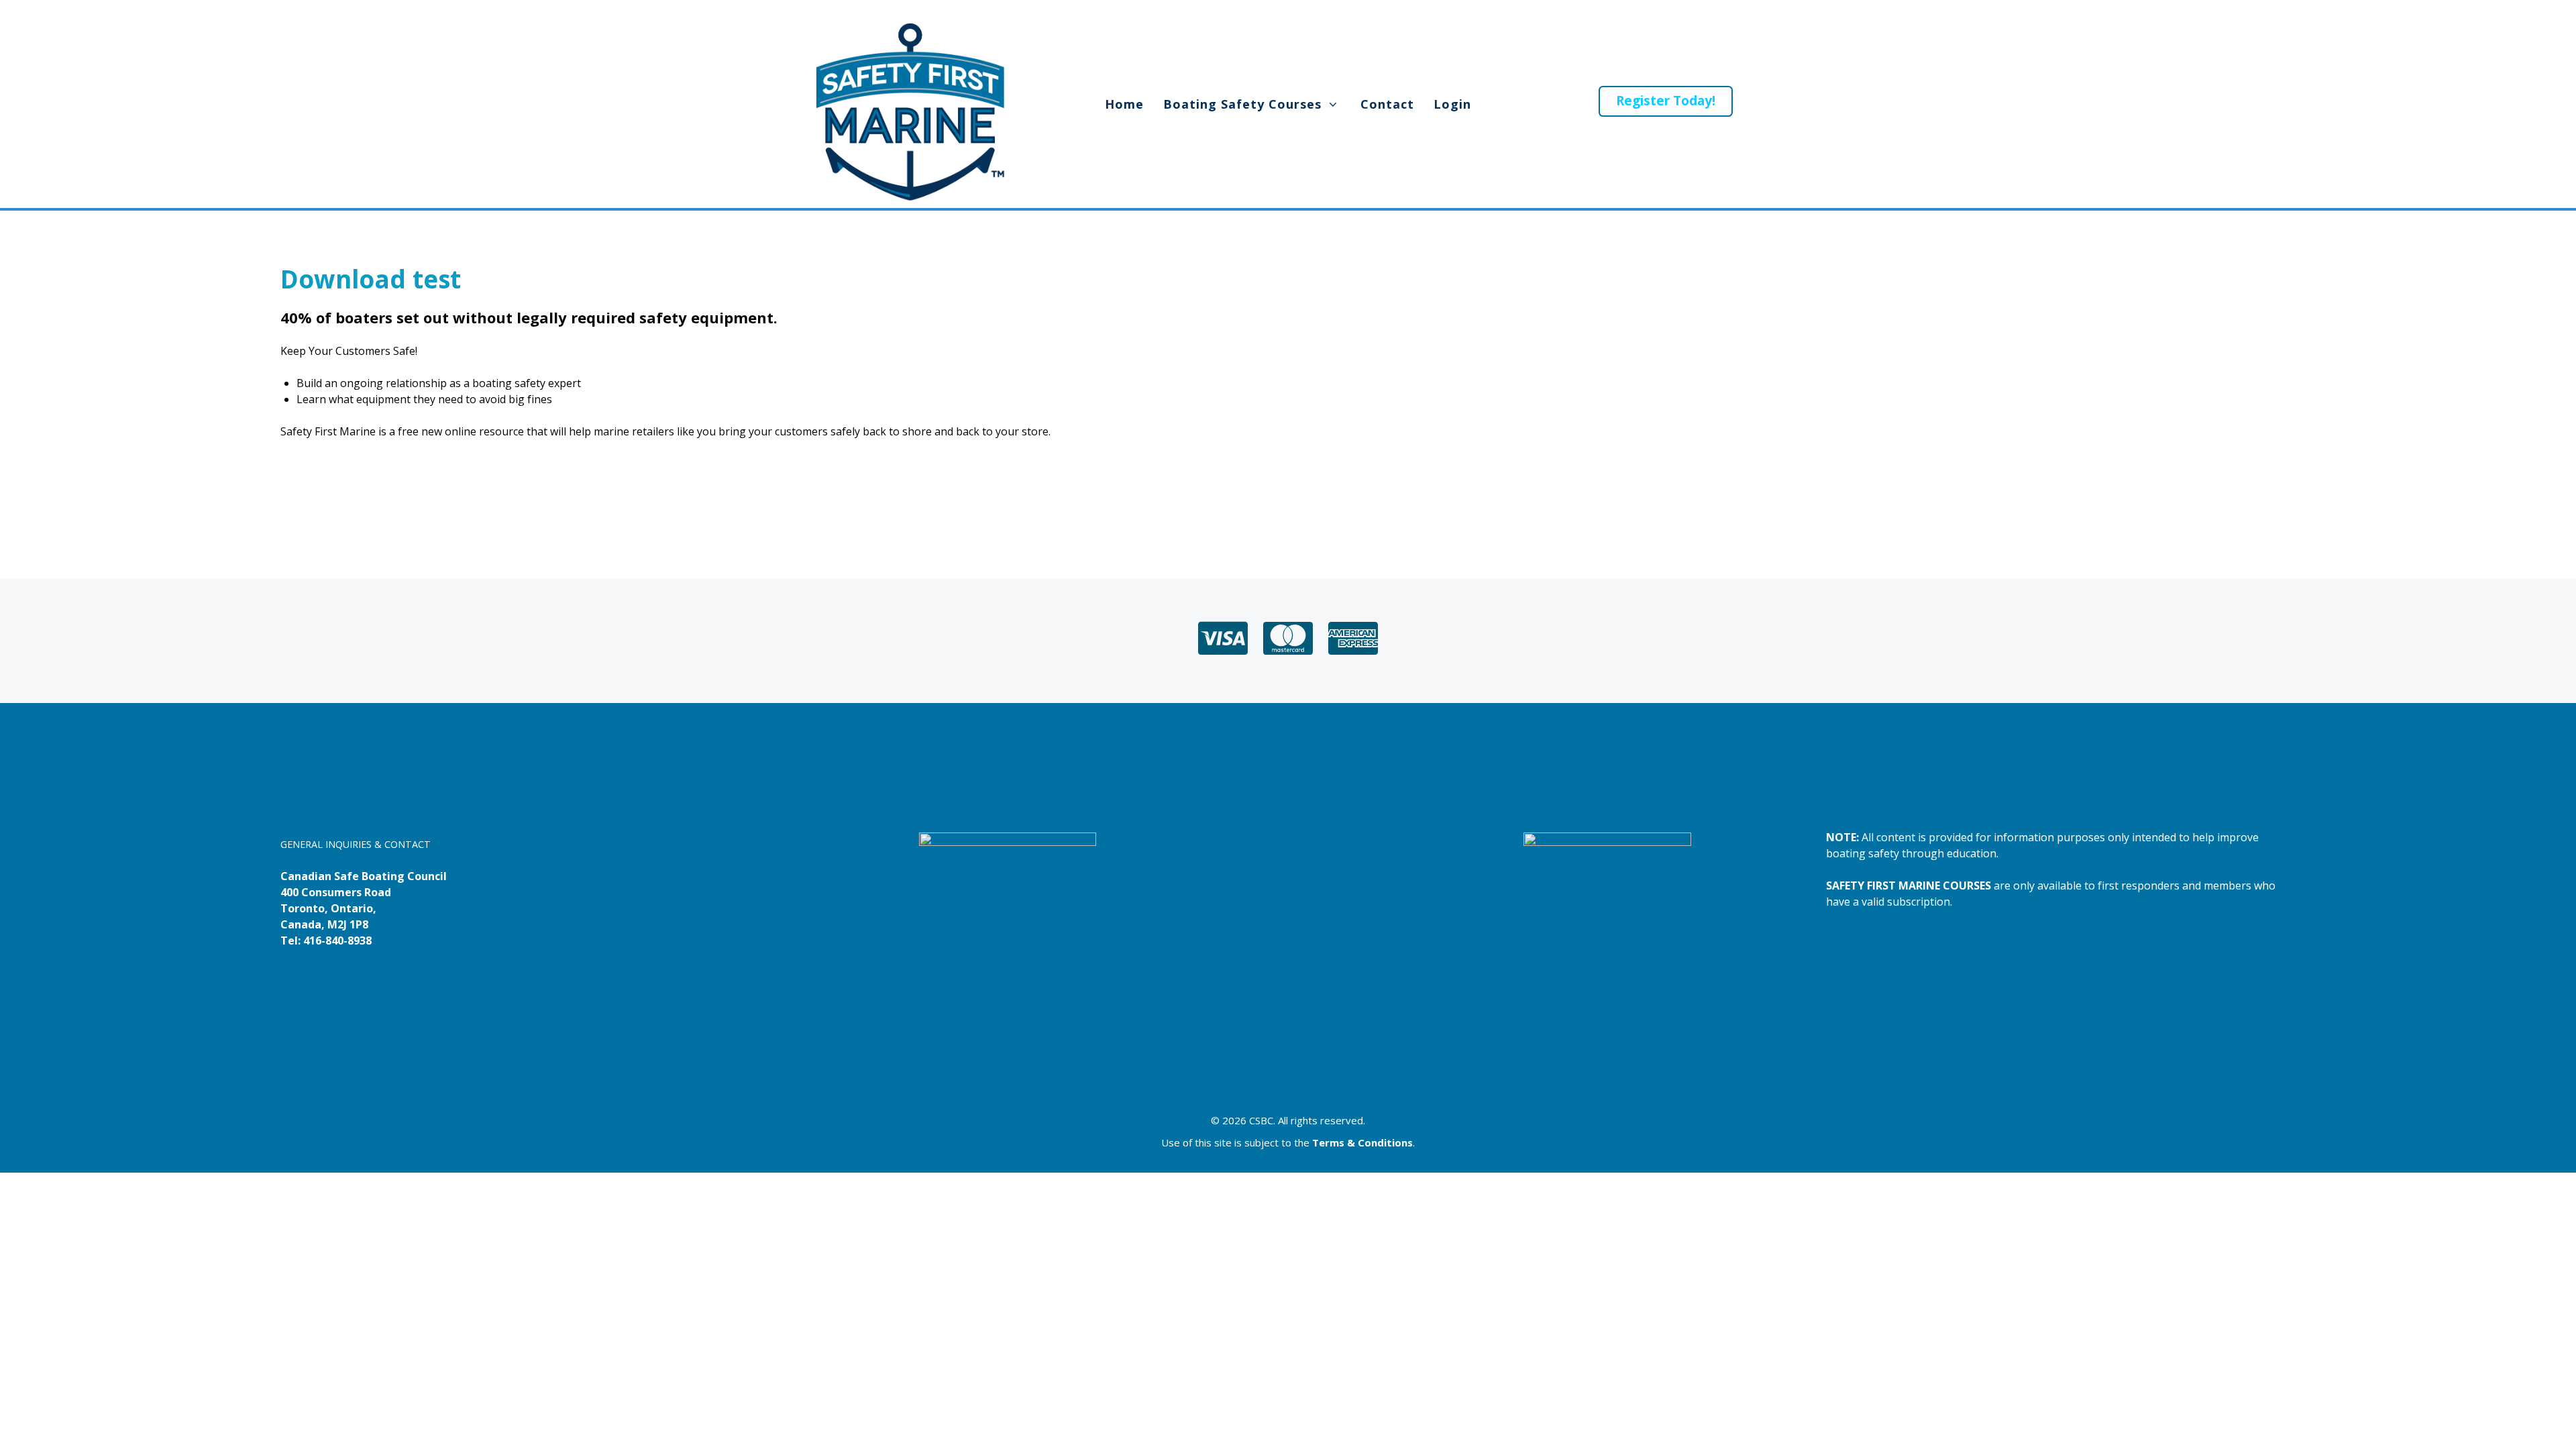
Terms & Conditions (1362, 1142)
